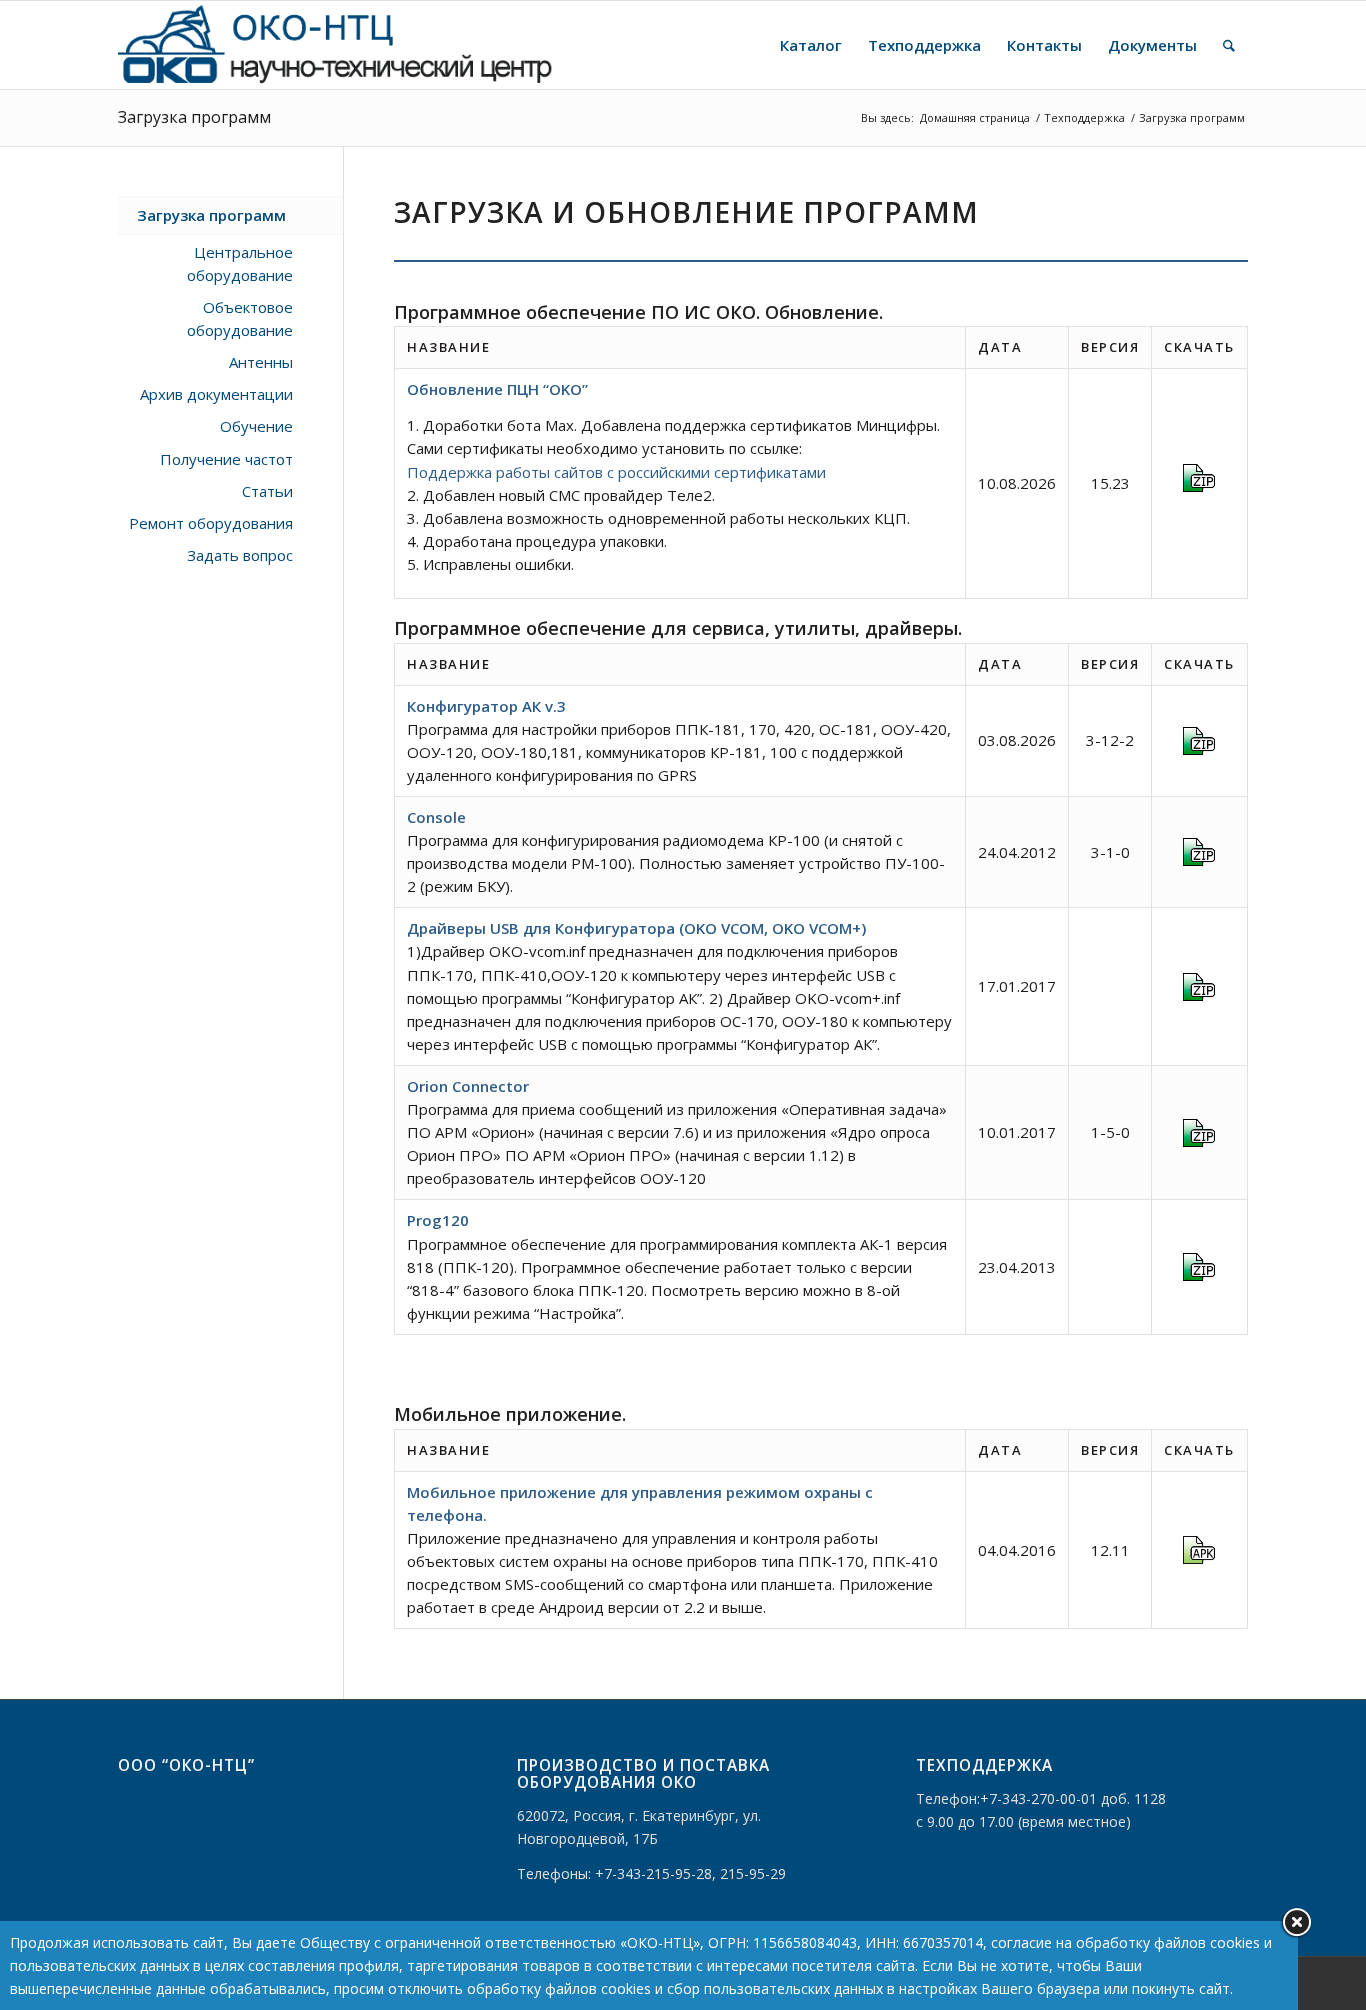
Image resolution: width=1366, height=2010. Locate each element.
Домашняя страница (975, 117)
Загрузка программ (194, 117)
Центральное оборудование (240, 263)
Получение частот (226, 459)
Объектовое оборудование (240, 318)
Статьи (267, 491)
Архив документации (216, 394)
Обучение (256, 426)
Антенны (261, 362)
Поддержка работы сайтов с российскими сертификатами (616, 472)
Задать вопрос (240, 555)
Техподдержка (1084, 117)
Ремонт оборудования (211, 523)
